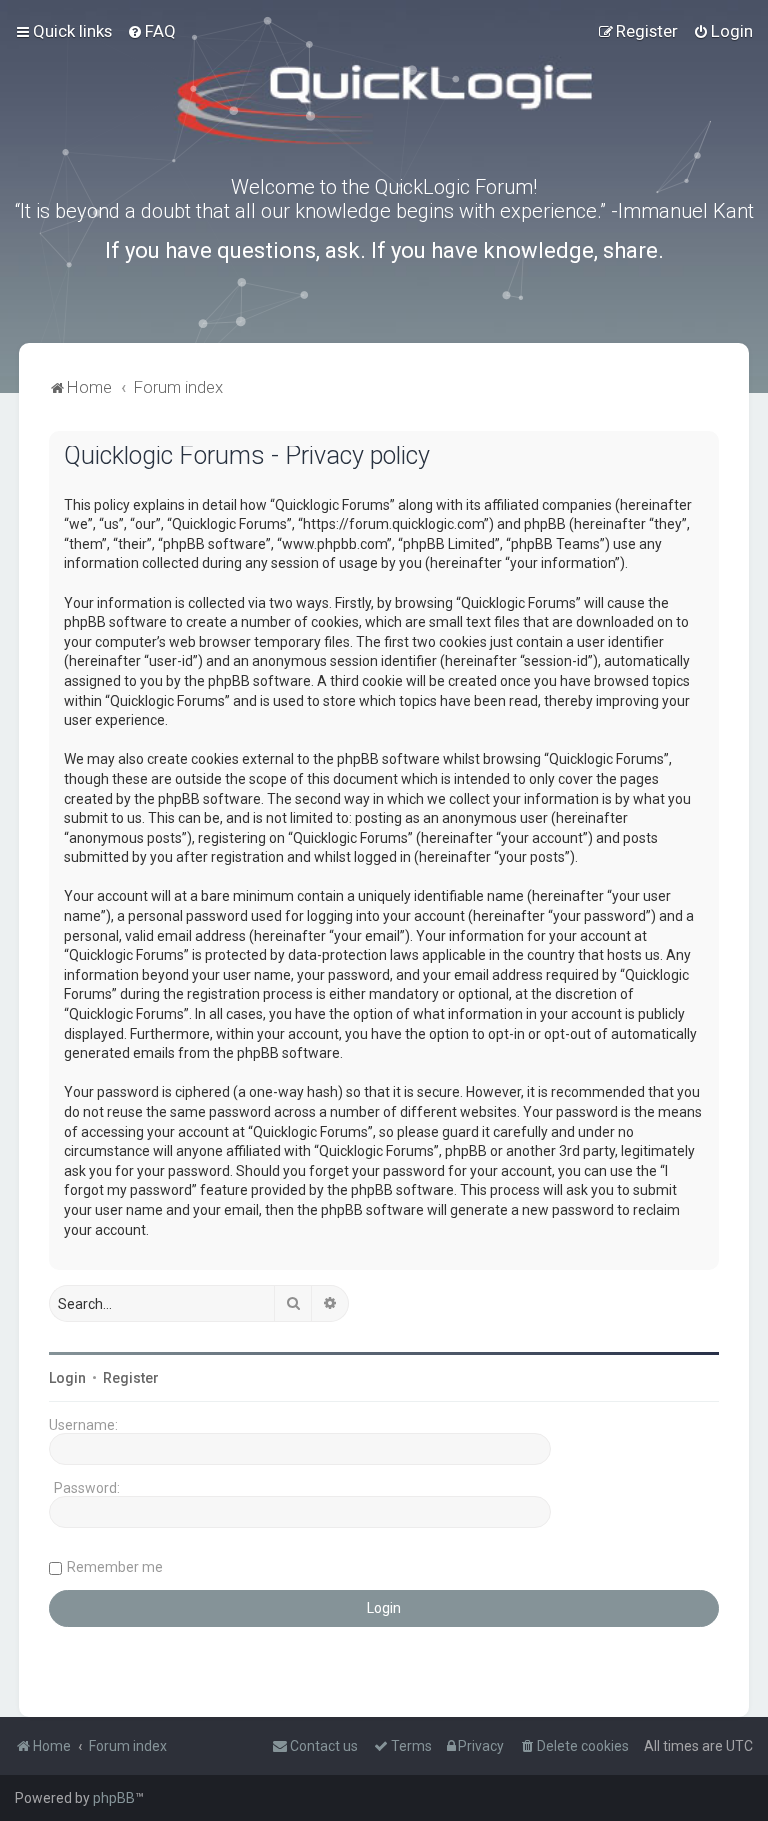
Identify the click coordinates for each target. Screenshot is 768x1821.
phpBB (114, 1798)
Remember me (115, 1567)
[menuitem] (151, 31)
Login (67, 1378)
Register (131, 1378)
